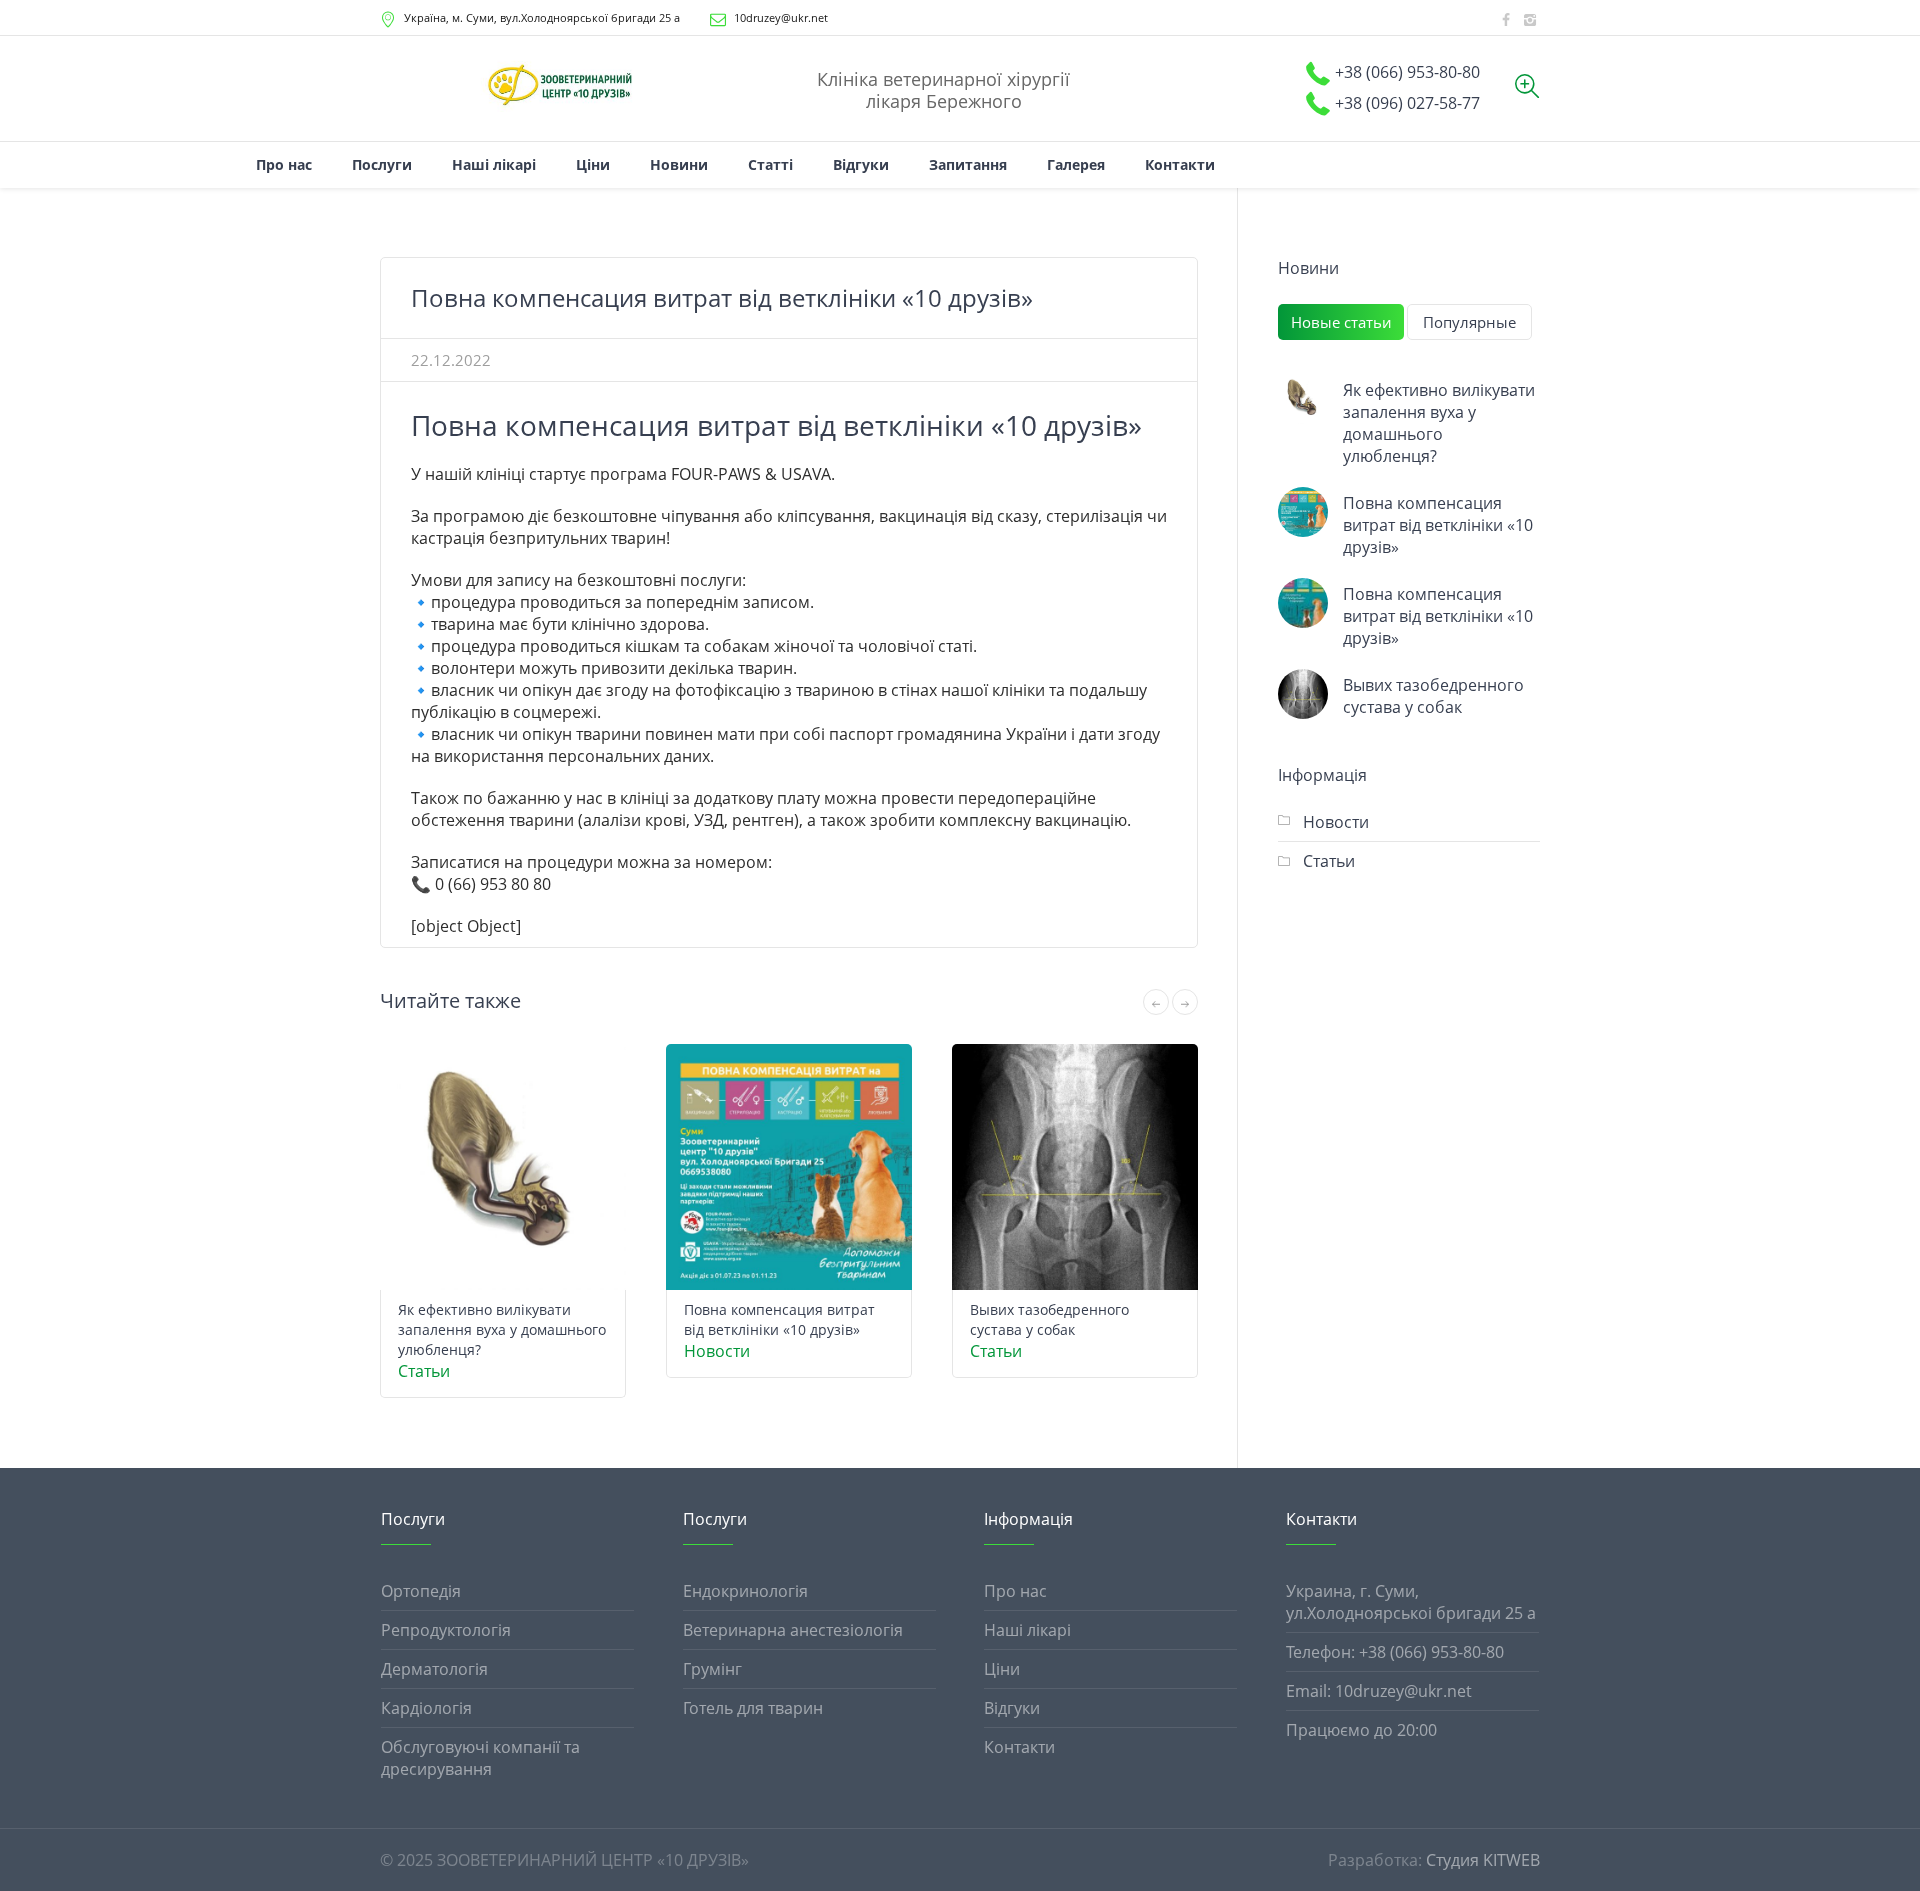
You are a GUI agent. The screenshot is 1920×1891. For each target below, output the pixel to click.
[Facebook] (1506, 20)
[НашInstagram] (1530, 20)
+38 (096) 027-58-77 (1407, 103)
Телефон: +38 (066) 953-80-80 (1395, 1652)
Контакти (1019, 1747)
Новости (717, 1351)
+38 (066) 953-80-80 (1407, 72)
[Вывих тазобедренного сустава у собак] (1303, 694)
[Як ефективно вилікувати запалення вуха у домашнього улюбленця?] (1303, 399)
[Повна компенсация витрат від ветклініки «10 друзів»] (1303, 512)
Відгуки (1012, 1708)
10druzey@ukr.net (781, 17)
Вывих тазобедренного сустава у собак (1049, 1319)
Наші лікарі (1027, 1630)
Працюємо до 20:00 (1361, 1730)
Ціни (1002, 1669)
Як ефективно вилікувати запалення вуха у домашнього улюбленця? (502, 1329)
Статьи (424, 1371)
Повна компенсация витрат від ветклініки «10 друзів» (779, 1319)
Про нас (1015, 1591)
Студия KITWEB (1483, 1860)
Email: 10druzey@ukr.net (1379, 1691)
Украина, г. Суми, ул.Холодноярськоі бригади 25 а (1411, 1602)
